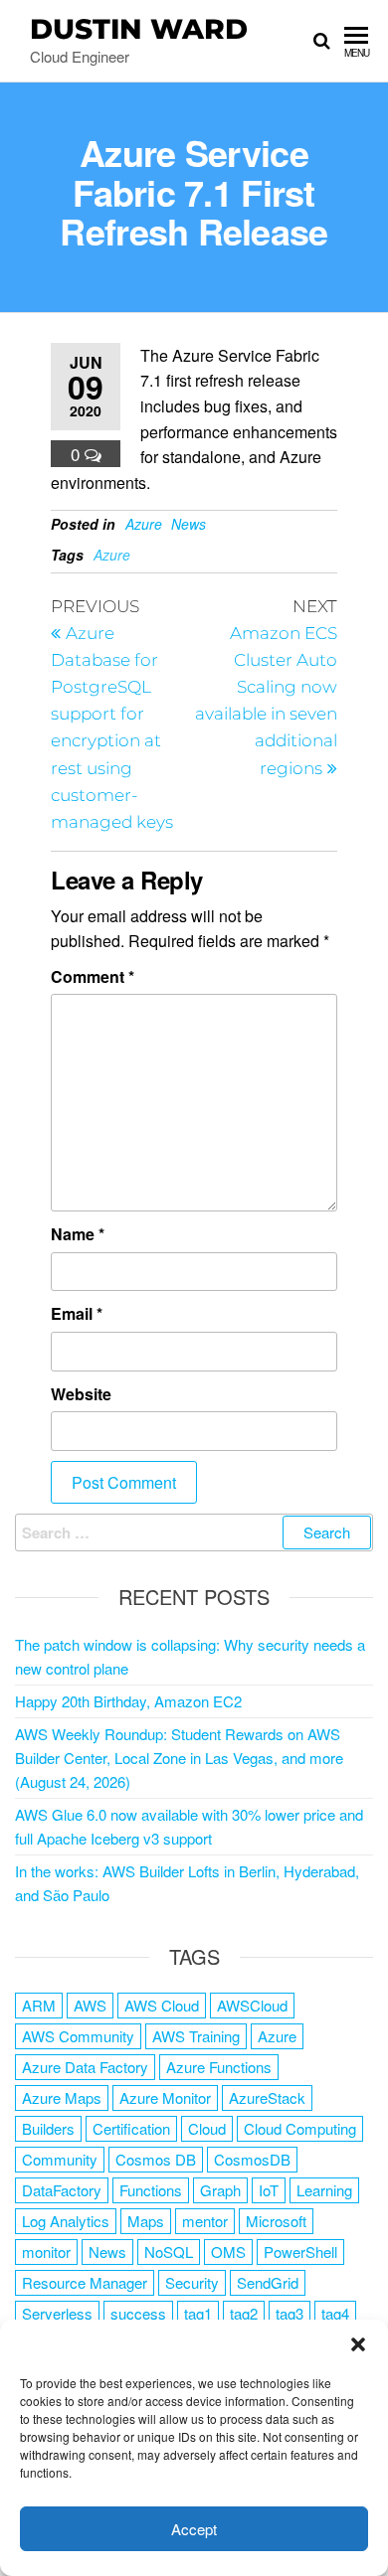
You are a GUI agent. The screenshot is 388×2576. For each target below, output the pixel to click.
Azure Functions (219, 2067)
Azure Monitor (165, 2097)
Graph (220, 2190)
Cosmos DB (156, 2159)
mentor (205, 2221)
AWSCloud (252, 2005)
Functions (151, 2190)
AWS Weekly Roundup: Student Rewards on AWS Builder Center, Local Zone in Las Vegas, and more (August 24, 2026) (179, 1758)
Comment (93, 976)
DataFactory (62, 2190)
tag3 (290, 2313)
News (189, 524)
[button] (358, 2344)
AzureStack (267, 2097)
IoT (269, 2190)
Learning (324, 2190)
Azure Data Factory (85, 2067)
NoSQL (169, 2252)
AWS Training (196, 2036)
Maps (146, 2221)
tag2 (244, 2313)
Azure (144, 524)
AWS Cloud (162, 2005)
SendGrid (268, 2282)
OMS (228, 2252)
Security (192, 2282)
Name (78, 1234)
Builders (48, 2128)
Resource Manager (85, 2282)
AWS (90, 2005)
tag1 (198, 2313)
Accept (194, 2529)
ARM (39, 2005)
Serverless (57, 2313)
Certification (131, 2128)
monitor (46, 2252)
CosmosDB (252, 2159)
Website (81, 1394)
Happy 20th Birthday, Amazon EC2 (128, 1701)
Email (77, 1313)
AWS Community (78, 2036)
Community (60, 2159)
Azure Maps (62, 2097)
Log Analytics (66, 2221)
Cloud (207, 2128)
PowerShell (300, 2252)
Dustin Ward (139, 29)
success (138, 2313)
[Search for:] (194, 1532)
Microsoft (276, 2221)
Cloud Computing (300, 2128)
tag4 (335, 2313)
